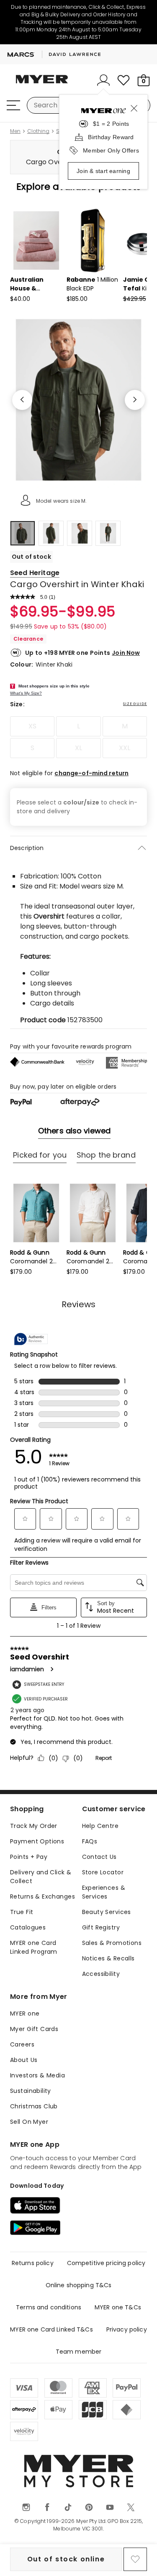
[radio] (32, 726)
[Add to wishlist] (135, 2559)
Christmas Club (34, 2106)
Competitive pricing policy (106, 2263)
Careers (22, 2044)
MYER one (25, 2013)
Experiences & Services (104, 1892)
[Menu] (13, 105)
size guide (135, 704)
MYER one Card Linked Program (34, 1947)
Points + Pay (29, 1857)
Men (15, 131)
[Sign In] (103, 80)
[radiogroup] (78, 737)
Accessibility (101, 1974)
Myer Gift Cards (34, 2029)
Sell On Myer (29, 2122)
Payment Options (37, 1841)
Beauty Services (107, 1912)
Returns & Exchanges (42, 1896)
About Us (24, 2060)
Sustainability (31, 2091)
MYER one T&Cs (118, 2307)
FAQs (90, 1841)
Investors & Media (37, 2075)
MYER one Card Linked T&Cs (51, 2329)
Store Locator (103, 1872)
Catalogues (28, 1927)
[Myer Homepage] (42, 84)
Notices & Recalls (108, 1958)
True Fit (22, 1912)
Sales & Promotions (112, 1943)
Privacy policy (127, 2329)
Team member (79, 2352)
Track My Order (34, 1826)
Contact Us (99, 1857)
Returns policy (33, 2263)
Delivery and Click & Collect (41, 1877)
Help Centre (100, 1826)
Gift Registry (101, 1927)
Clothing (38, 131)
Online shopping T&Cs (79, 2285)
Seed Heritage (35, 573)
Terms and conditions (49, 2307)
